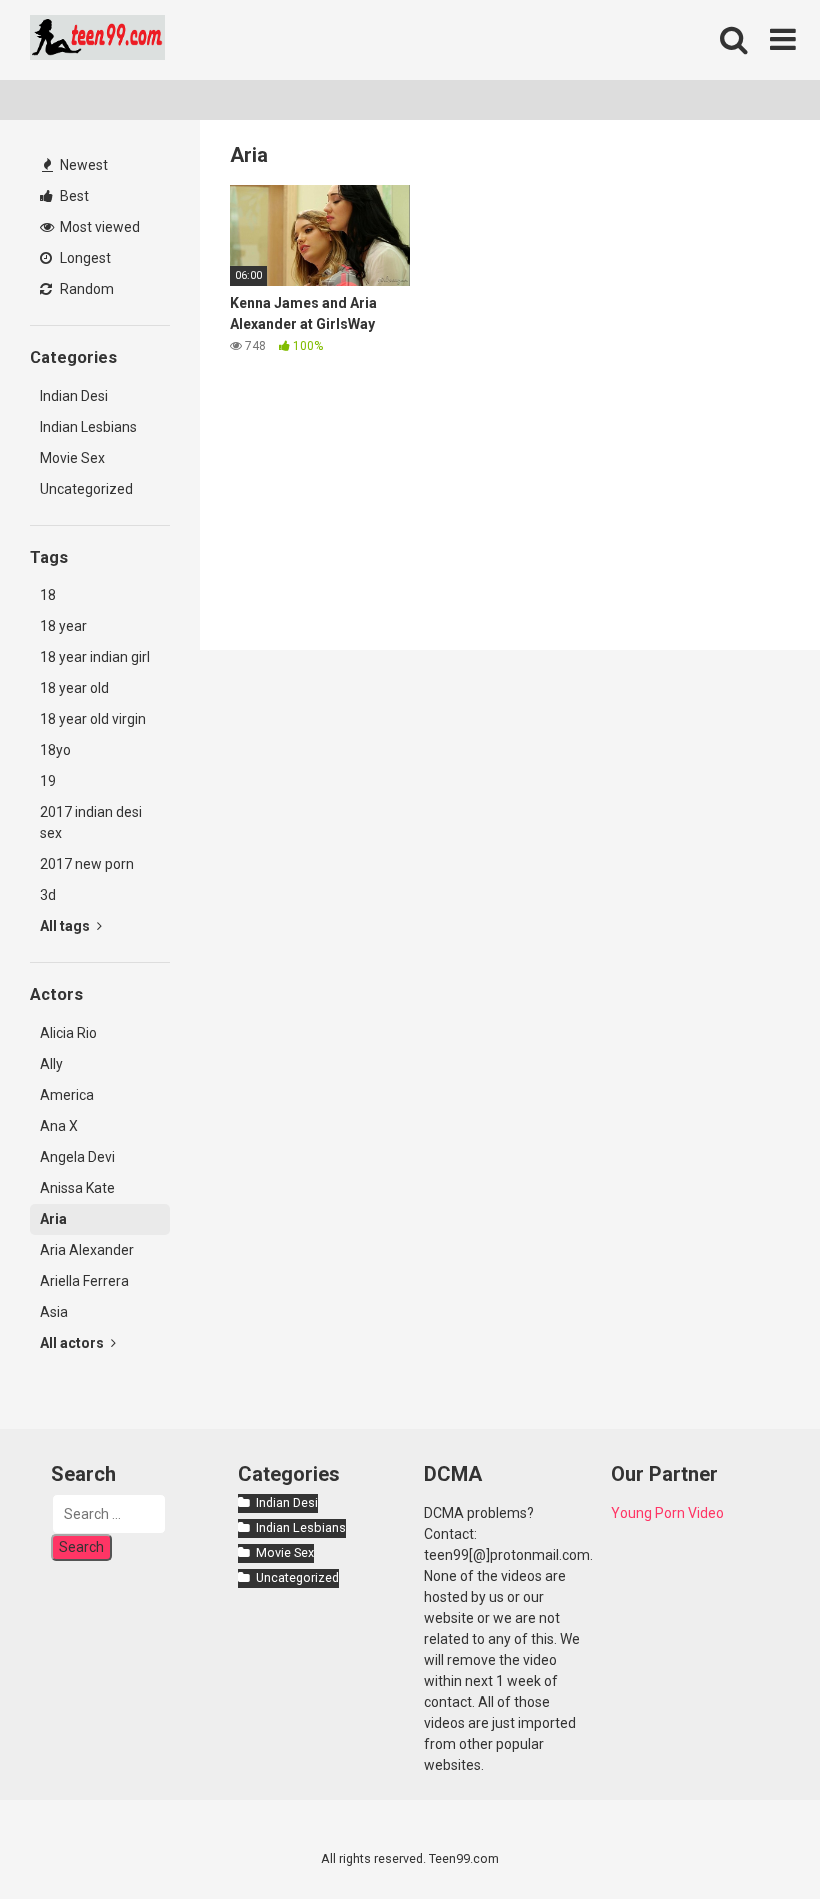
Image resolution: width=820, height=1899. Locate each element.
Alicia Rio (68, 1033)
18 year (63, 626)
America (67, 1095)
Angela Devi (77, 1157)
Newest (82, 165)
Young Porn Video (667, 1513)
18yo (55, 750)
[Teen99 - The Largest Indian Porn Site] (97, 40)
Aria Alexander (87, 1250)
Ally (51, 1064)
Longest (84, 258)
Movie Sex (72, 458)
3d (48, 895)
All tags (66, 926)
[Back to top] (753, 1838)
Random (85, 289)
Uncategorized (86, 489)
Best (73, 196)
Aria (53, 1219)
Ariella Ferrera (84, 1281)
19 (48, 781)
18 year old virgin (93, 719)
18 (48, 595)
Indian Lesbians (88, 427)
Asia (54, 1312)
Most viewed (98, 227)
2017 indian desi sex (91, 822)
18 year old (74, 688)
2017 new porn (87, 864)
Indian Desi (74, 396)
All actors (73, 1343)
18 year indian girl (95, 657)
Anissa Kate (77, 1188)
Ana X (59, 1126)
